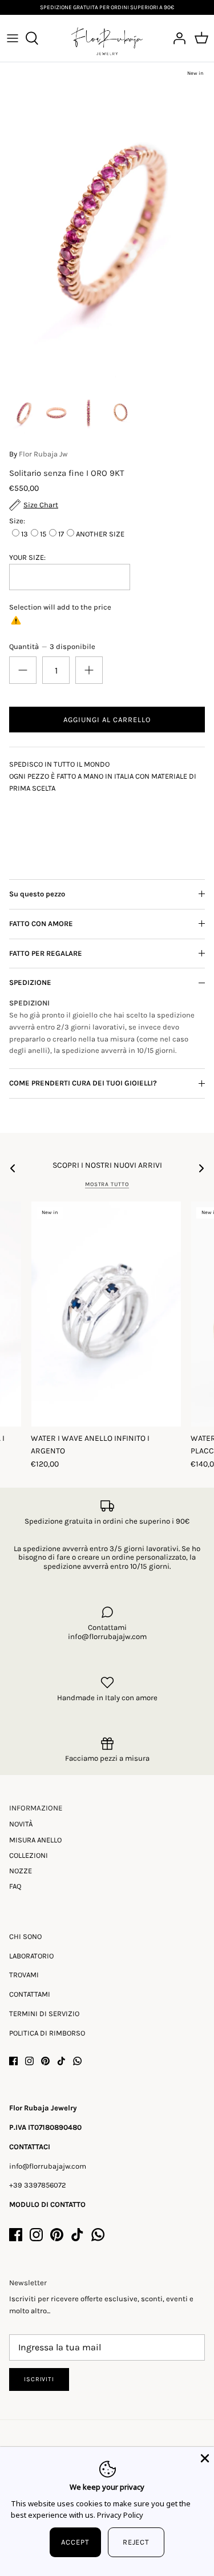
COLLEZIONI (29, 1855)
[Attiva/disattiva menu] (13, 38)
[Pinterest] (45, 2061)
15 (43, 534)
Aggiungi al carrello (107, 720)
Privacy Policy (120, 2515)
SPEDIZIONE (30, 982)
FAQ (15, 1886)
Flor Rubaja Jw (43, 454)
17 (61, 534)
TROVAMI (24, 1975)
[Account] (176, 38)
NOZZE (21, 1871)
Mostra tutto (107, 1184)
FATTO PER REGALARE (46, 953)
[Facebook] (13, 2061)
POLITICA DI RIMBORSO (47, 2033)
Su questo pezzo (37, 894)
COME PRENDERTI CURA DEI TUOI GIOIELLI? (83, 1083)
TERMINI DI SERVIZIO (44, 2014)
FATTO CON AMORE (41, 924)
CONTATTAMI (30, 1994)
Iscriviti (39, 2379)
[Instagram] (29, 2061)
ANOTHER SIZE (100, 534)
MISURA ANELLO (35, 1840)
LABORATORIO (31, 1956)
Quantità (52, 646)
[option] (107, 223)
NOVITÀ (21, 1824)
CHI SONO (25, 1936)
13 (25, 534)
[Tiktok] (61, 2061)
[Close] (204, 2457)
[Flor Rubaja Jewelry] (107, 38)
